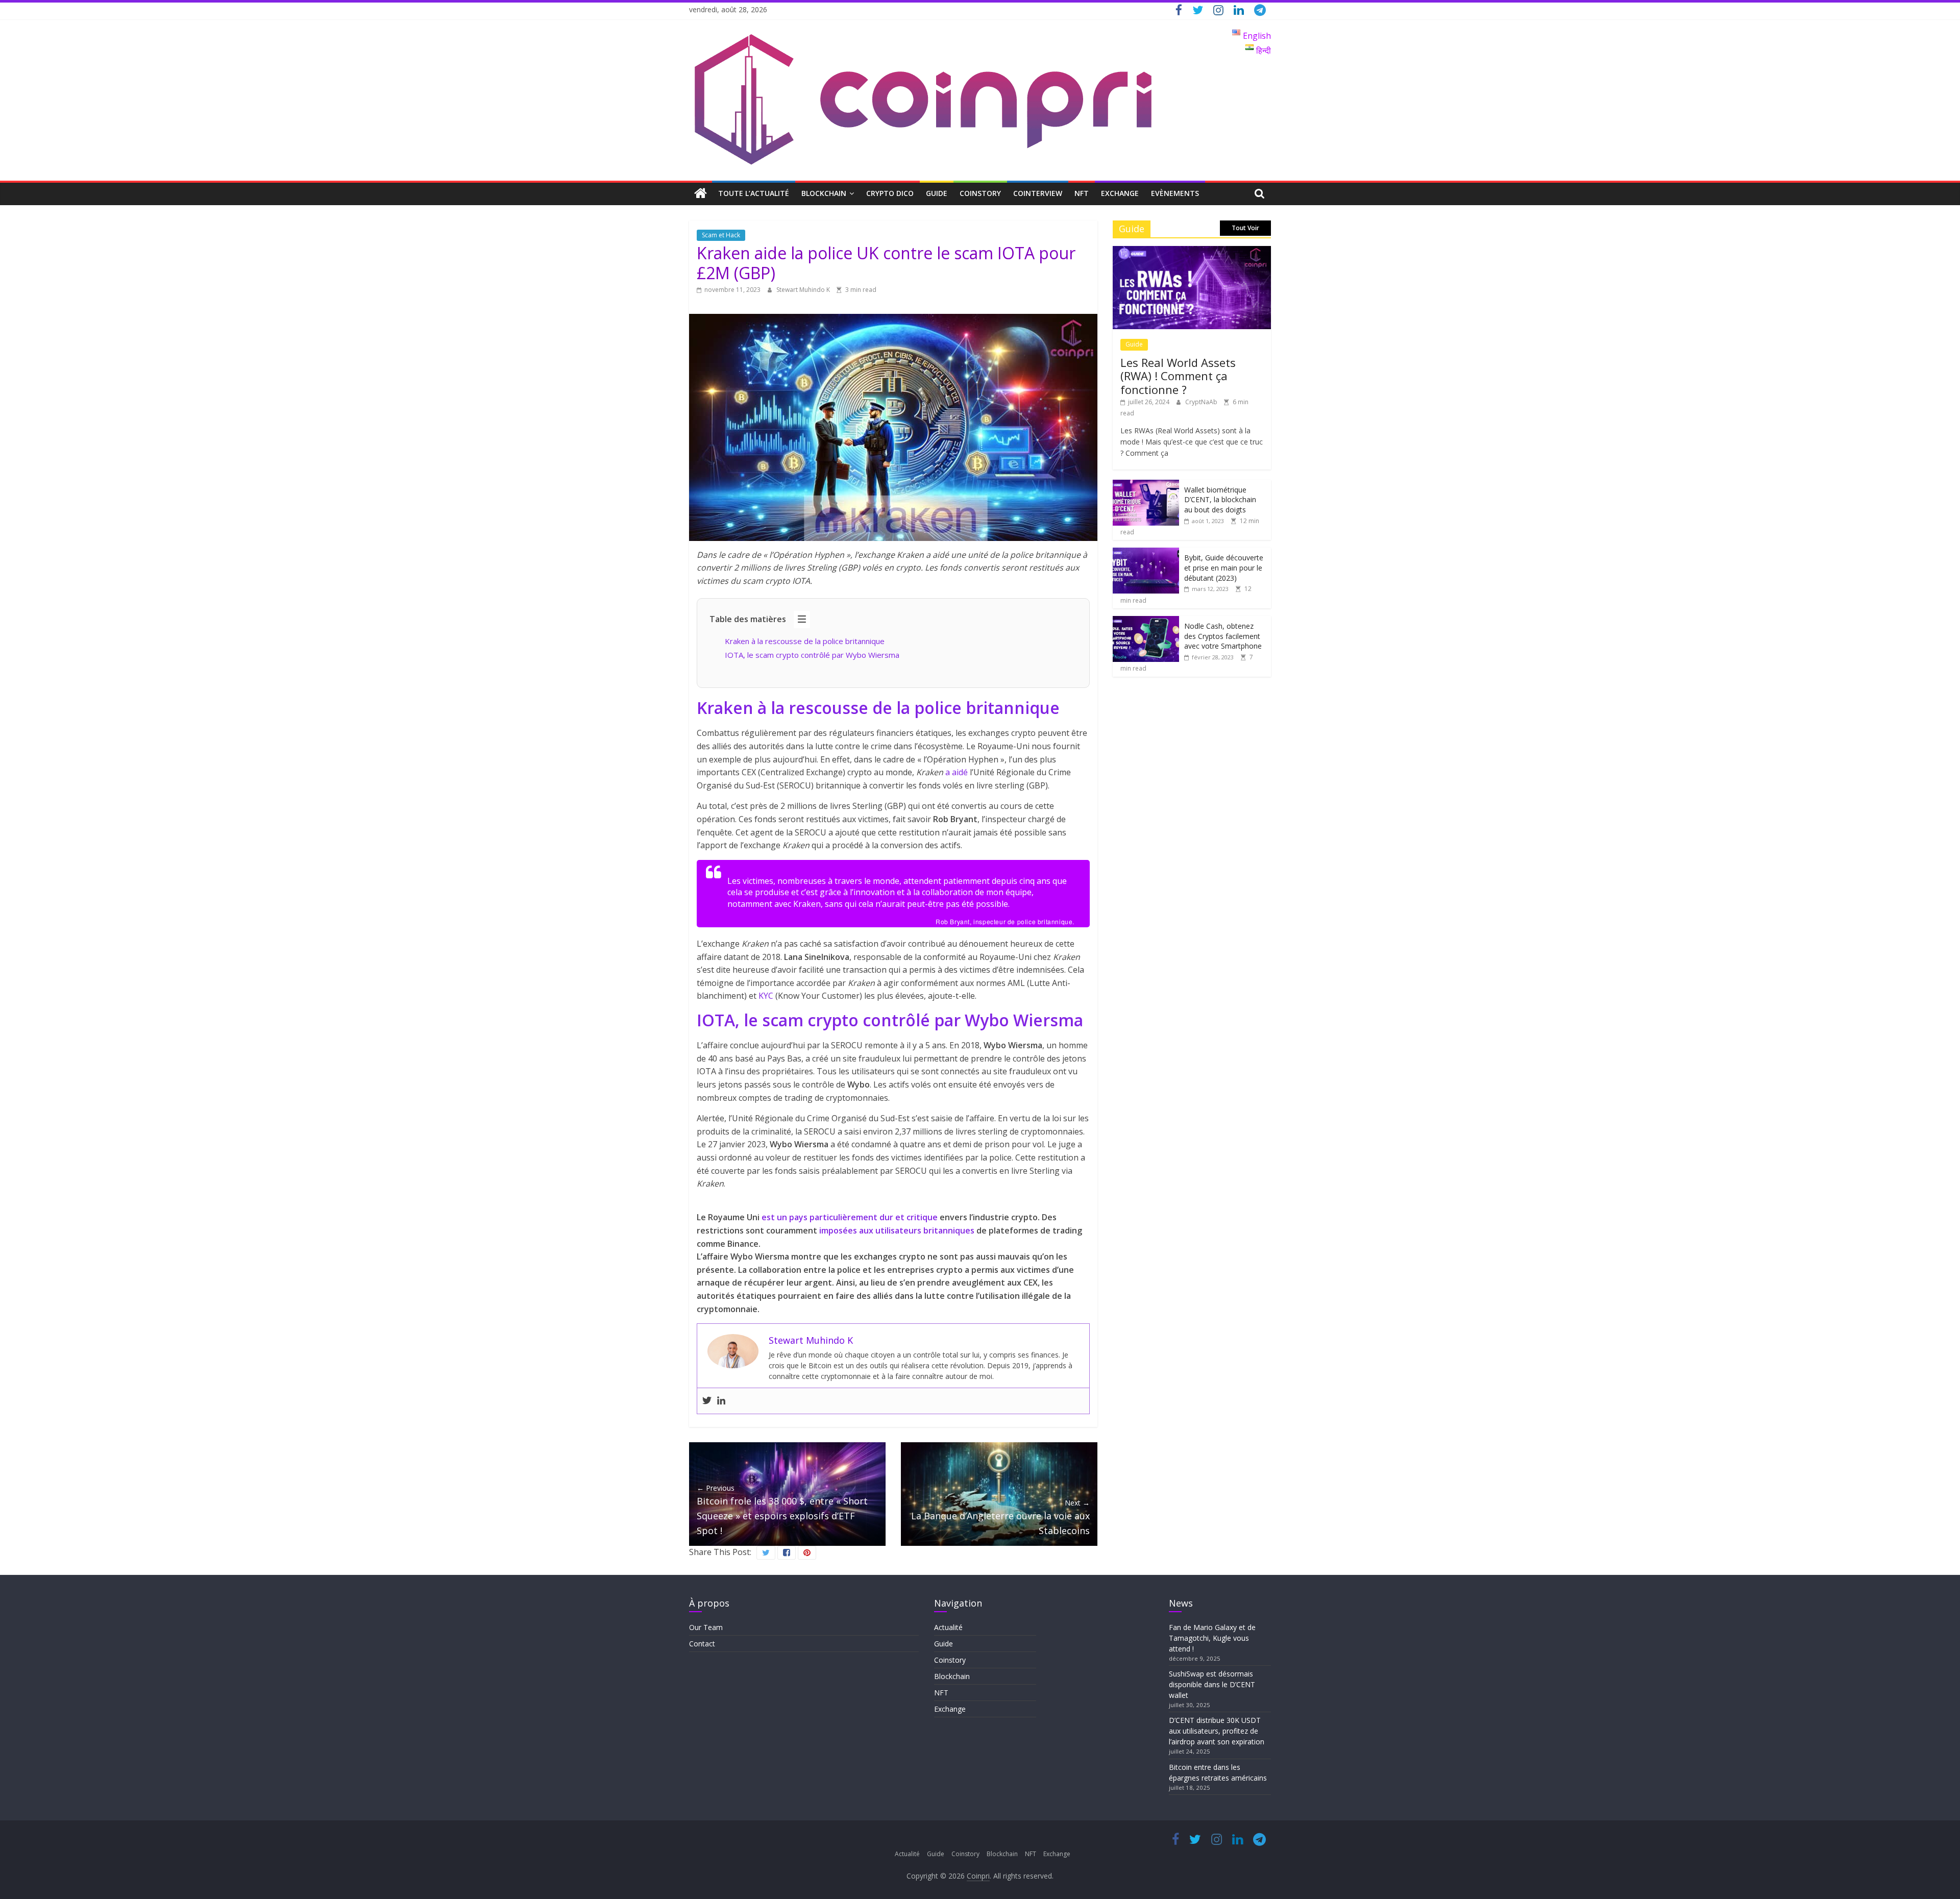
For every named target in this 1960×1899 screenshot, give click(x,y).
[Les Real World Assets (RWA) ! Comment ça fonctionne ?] (1192, 251)
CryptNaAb (1202, 402)
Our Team (706, 1627)
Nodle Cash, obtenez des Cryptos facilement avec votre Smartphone (1223, 636)
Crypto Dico (890, 193)
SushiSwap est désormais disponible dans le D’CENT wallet (1212, 1684)
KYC (766, 996)
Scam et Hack (721, 235)
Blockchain (824, 193)
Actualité (948, 1627)
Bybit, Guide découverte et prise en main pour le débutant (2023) (1224, 568)
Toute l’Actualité (754, 193)
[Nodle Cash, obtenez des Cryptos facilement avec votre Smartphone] (1146, 621)
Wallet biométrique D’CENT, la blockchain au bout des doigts (1220, 500)
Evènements (1175, 193)
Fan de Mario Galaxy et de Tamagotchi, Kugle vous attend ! (1212, 1638)
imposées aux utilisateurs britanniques (897, 1230)
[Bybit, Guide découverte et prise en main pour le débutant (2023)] (1146, 553)
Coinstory (980, 193)
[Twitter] (707, 1401)
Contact (702, 1644)
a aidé (957, 772)
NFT (1082, 193)
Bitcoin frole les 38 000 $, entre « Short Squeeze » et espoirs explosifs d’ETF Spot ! (782, 1510)
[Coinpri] (701, 194)
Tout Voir (1245, 228)
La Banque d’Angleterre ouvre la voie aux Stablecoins (1000, 1517)
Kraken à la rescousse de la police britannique (805, 641)
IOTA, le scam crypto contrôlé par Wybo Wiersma (812, 655)
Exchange (1120, 193)
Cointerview (1038, 193)
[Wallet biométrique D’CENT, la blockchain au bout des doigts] (1146, 485)
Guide (937, 193)
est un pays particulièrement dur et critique (850, 1217)
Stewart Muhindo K (804, 290)
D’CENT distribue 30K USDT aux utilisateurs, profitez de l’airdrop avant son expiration (1217, 1731)
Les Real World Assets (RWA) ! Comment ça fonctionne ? (1178, 376)
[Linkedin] (721, 1401)
